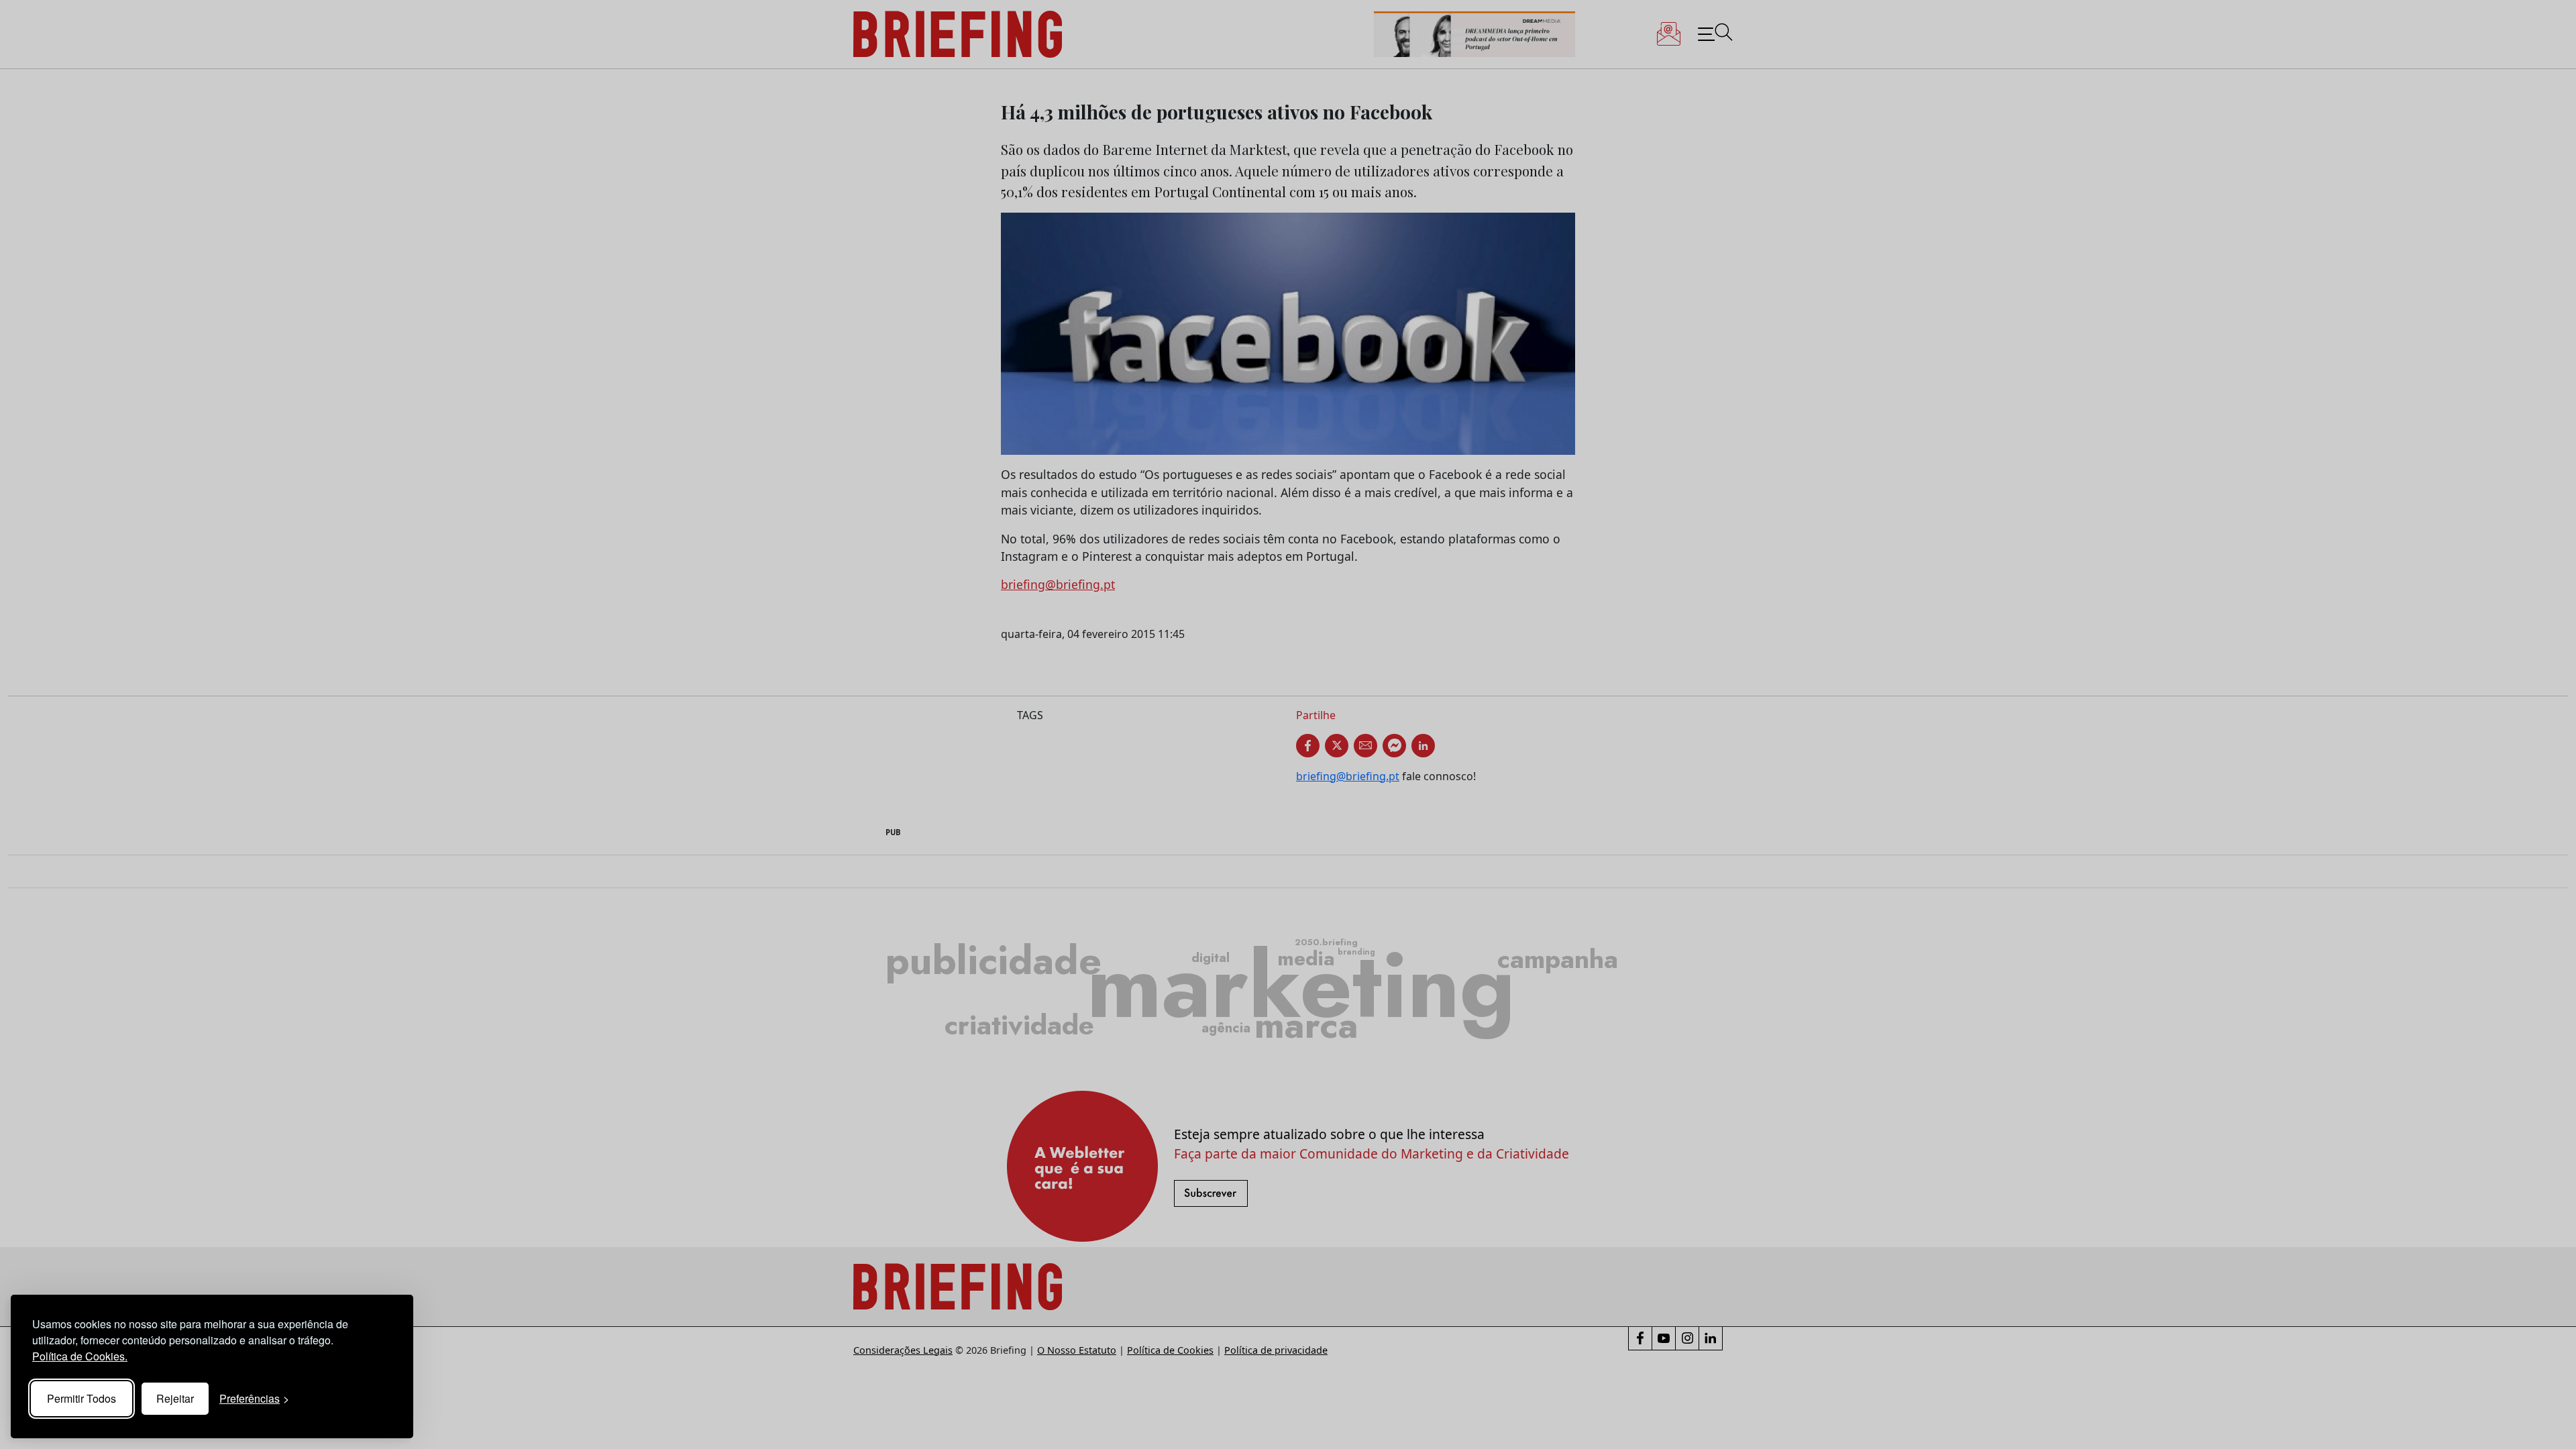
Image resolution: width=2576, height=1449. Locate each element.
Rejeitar (175, 1398)
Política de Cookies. (80, 1356)
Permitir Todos (82, 1398)
